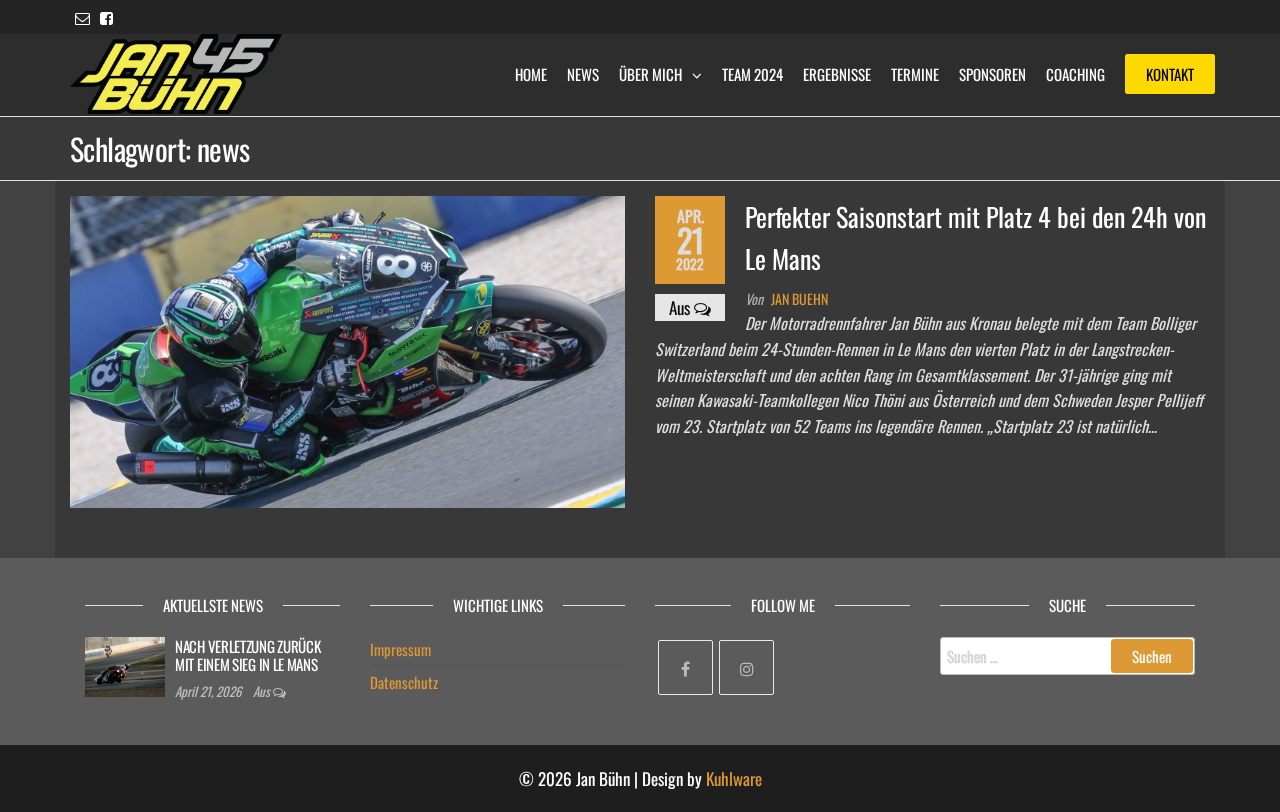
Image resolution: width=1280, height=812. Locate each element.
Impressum (400, 649)
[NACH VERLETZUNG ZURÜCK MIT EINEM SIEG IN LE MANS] (125, 665)
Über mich (650, 74)
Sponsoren (992, 74)
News (583, 74)
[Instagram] (746, 667)
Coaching (1075, 74)
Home (531, 74)
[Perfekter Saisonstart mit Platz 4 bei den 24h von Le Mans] (347, 349)
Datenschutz (404, 682)
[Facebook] (685, 667)
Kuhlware (734, 778)
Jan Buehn (799, 298)
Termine (915, 74)
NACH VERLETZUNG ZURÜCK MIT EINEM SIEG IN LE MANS (247, 655)
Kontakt (1170, 74)
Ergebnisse (837, 74)
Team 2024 (752, 74)
